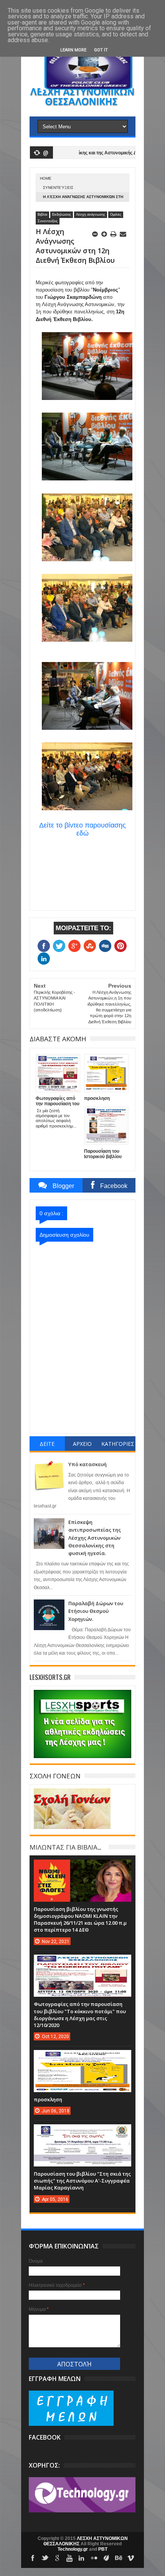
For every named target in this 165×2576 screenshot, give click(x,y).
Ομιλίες (116, 215)
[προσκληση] (82, 2058)
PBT (103, 2549)
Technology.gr (73, 2549)
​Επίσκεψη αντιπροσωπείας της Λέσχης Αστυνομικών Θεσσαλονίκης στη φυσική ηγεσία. (95, 1538)
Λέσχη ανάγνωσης (91, 215)
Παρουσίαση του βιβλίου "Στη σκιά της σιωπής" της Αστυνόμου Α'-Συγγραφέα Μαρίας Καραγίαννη (82, 2181)
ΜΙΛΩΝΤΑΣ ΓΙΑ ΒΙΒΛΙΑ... (65, 1847)
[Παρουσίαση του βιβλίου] (82, 2132)
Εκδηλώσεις (62, 215)
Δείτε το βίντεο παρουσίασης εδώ (82, 829)
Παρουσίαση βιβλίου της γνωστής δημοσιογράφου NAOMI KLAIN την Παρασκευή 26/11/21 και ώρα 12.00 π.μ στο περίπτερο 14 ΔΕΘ (80, 1920)
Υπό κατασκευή (87, 1464)
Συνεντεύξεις (58, 188)
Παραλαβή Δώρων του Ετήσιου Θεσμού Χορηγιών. (96, 1611)
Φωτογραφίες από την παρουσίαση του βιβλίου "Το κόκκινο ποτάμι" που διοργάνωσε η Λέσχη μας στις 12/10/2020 (80, 2015)
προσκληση (48, 2099)
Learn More (73, 50)
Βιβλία (42, 215)
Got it (101, 50)
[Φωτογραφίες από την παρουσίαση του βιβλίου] (82, 1962)
